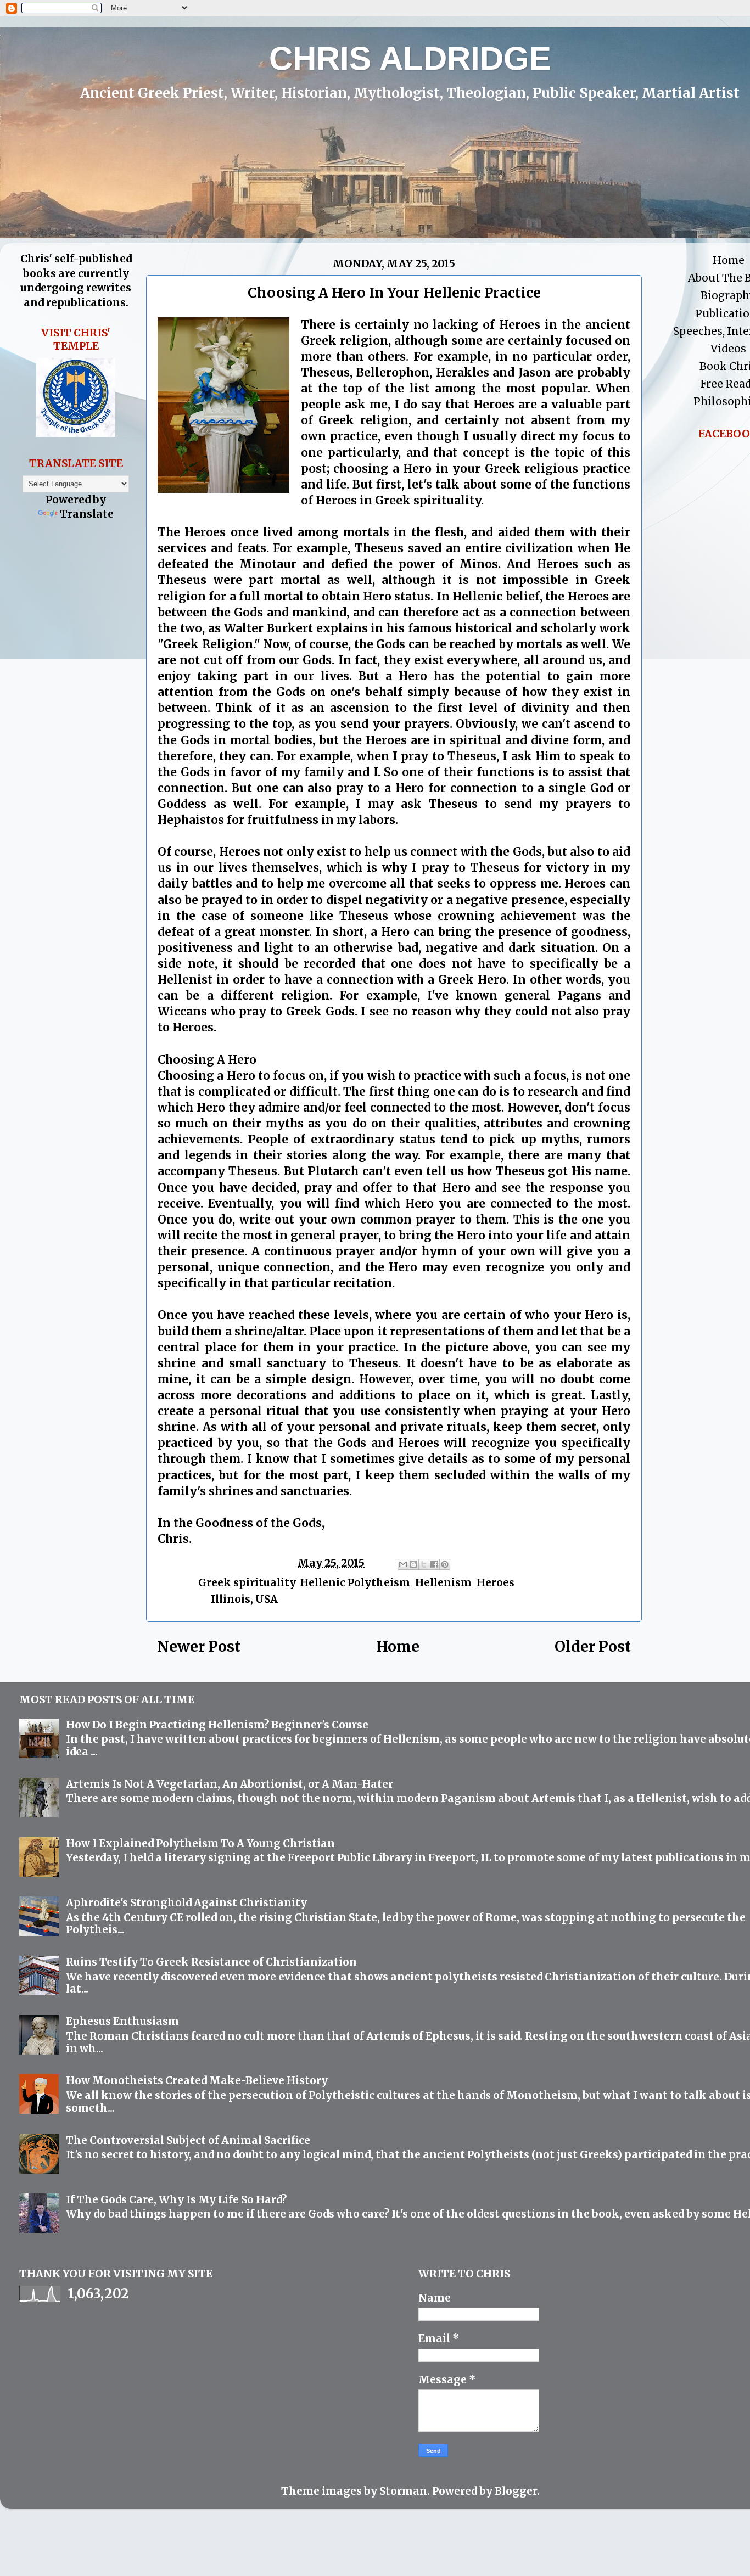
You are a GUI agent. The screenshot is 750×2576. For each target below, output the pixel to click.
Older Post (593, 1646)
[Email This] (403, 1564)
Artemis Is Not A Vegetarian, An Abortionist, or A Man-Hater (230, 1784)
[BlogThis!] (413, 1564)
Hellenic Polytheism (355, 1582)
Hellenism (443, 1582)
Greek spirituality (247, 1582)
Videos (728, 349)
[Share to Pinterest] (445, 1564)
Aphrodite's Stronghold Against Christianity (186, 1902)
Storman (403, 2491)
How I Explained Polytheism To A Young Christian (200, 1843)
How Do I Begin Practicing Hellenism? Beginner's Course (217, 1725)
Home (398, 1646)
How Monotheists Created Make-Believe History (197, 2080)
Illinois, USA (244, 1599)
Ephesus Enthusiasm (122, 2021)
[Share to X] (424, 1564)
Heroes (496, 1582)
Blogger (516, 2491)
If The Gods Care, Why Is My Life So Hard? (176, 2199)
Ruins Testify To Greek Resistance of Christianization (211, 1962)
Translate (87, 514)
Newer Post (199, 1646)
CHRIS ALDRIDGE (410, 58)
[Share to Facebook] (434, 1564)
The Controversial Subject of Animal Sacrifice (188, 2140)
